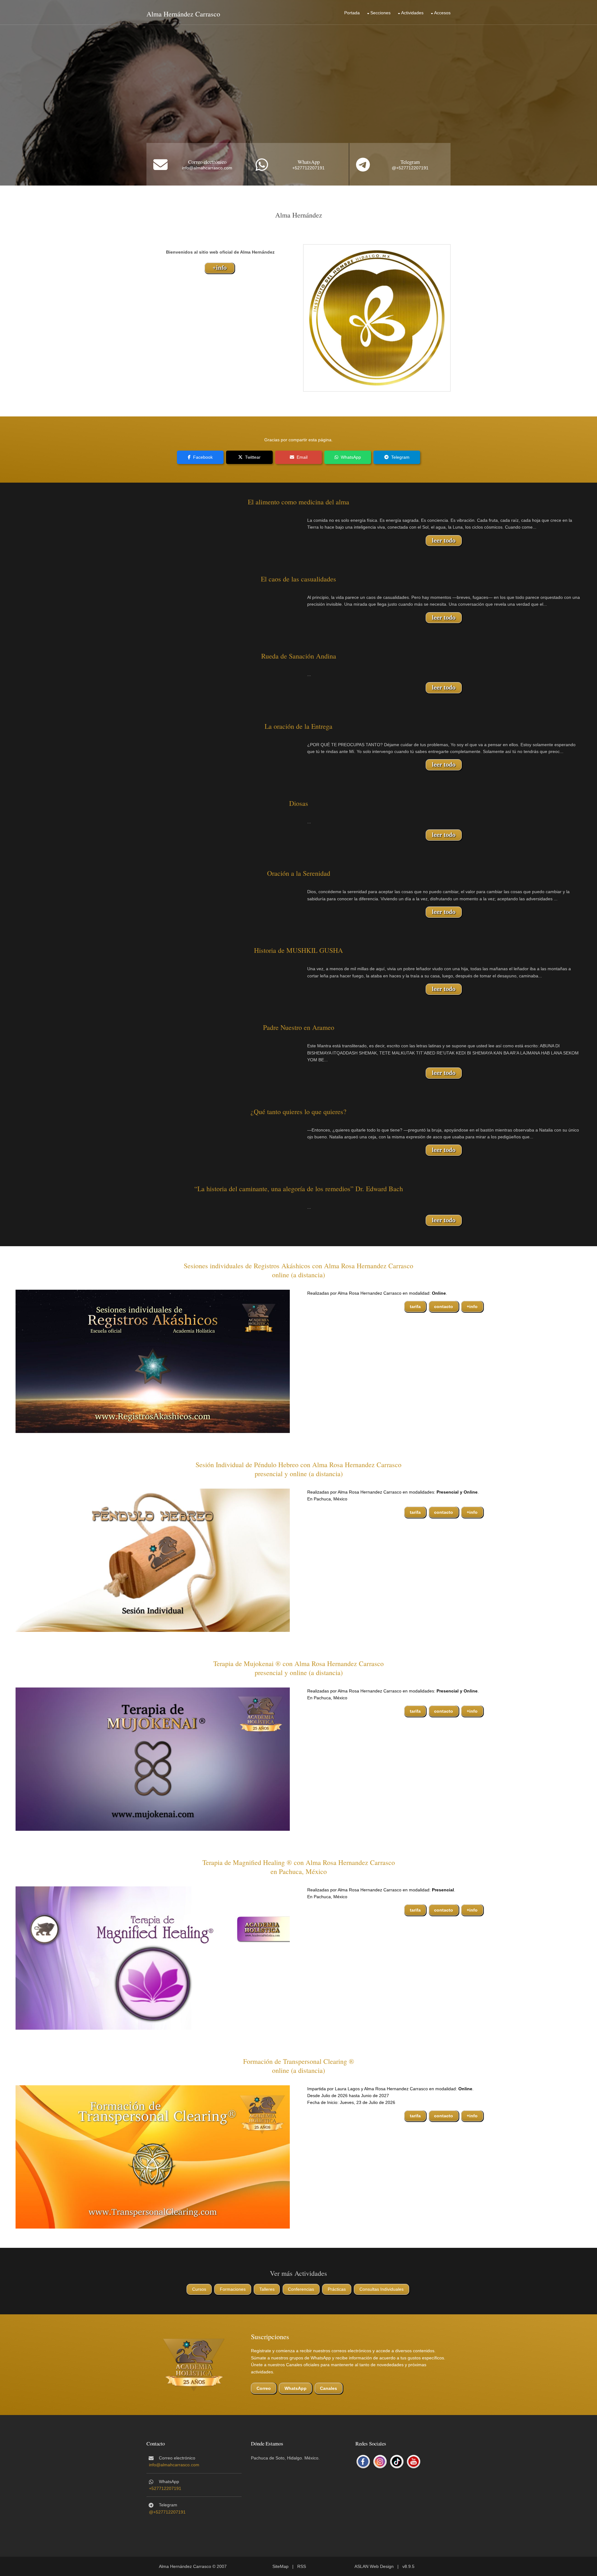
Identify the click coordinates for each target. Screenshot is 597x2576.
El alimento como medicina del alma (298, 502)
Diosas (299, 803)
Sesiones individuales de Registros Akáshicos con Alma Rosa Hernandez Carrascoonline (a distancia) (298, 1270)
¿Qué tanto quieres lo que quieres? (298, 1111)
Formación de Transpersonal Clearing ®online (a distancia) (299, 2066)
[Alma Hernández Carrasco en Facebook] (363, 2462)
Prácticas (337, 2289)
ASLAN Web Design (374, 2566)
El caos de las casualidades (298, 579)
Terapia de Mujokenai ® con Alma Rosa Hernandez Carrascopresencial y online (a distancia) (298, 1668)
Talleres (267, 2289)
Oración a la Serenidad (299, 873)
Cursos (199, 2289)
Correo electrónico (207, 162)
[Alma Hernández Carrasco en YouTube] (414, 2462)
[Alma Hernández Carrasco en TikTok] (397, 2462)
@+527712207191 (410, 168)
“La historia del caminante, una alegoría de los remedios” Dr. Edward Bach (299, 1189)
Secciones (380, 13)
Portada (352, 13)
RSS (302, 2566)
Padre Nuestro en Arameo (299, 1027)
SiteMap (280, 2566)
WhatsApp (309, 162)
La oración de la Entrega (298, 726)
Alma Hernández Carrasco (183, 14)
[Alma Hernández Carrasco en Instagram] (380, 2462)
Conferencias (301, 2289)
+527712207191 (308, 168)
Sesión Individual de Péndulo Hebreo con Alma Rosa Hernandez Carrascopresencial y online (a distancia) (298, 1469)
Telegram (410, 162)
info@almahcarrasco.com (207, 168)
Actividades (412, 13)
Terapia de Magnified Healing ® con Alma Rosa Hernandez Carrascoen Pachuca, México (299, 1867)
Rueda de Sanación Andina (299, 656)
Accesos (442, 13)
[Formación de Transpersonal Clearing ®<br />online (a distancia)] (153, 2156)
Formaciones (233, 2289)
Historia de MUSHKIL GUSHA (298, 950)
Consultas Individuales (382, 2289)
